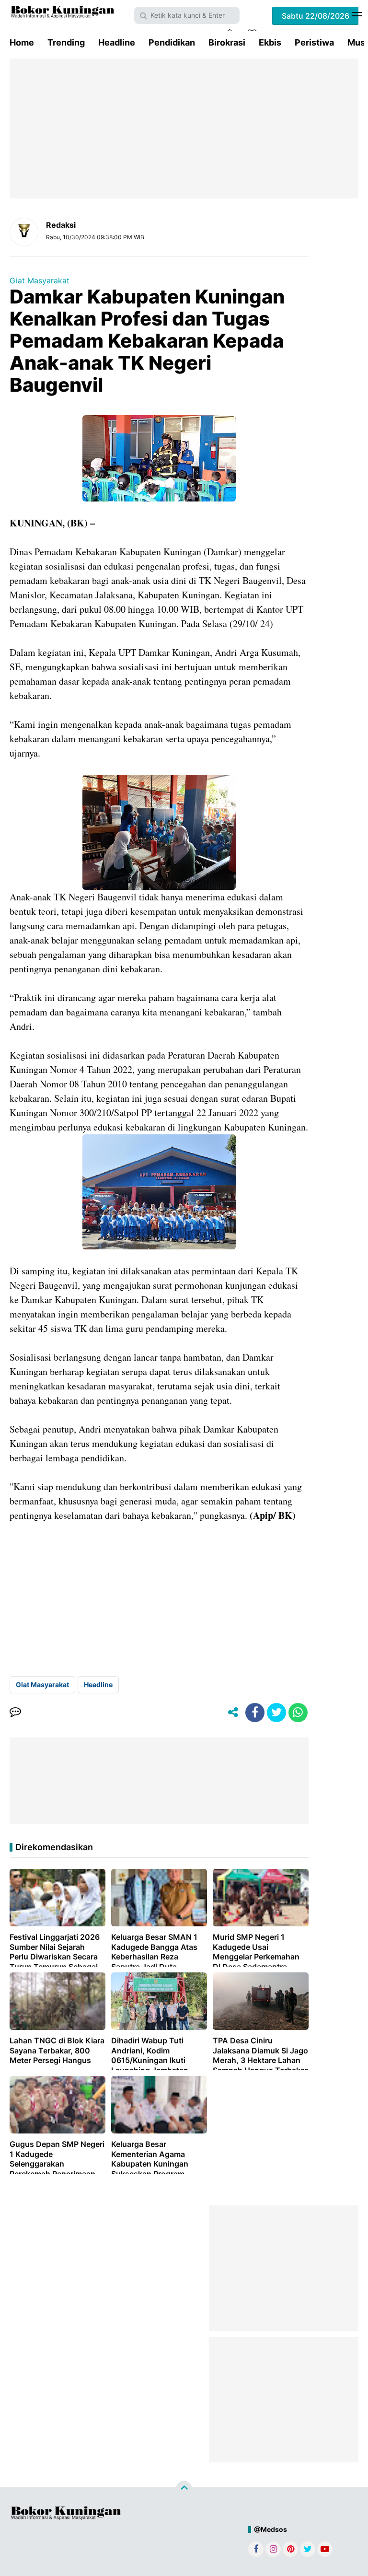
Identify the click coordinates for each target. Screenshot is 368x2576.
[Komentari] (15, 1713)
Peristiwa (314, 42)
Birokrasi (227, 42)
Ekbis (270, 42)
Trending (66, 42)
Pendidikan (172, 42)
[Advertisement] (184, 128)
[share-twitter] (276, 1713)
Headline (117, 42)
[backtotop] (184, 2489)
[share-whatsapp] (298, 1713)
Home (22, 42)
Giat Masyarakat (40, 280)
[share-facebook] (255, 1713)
